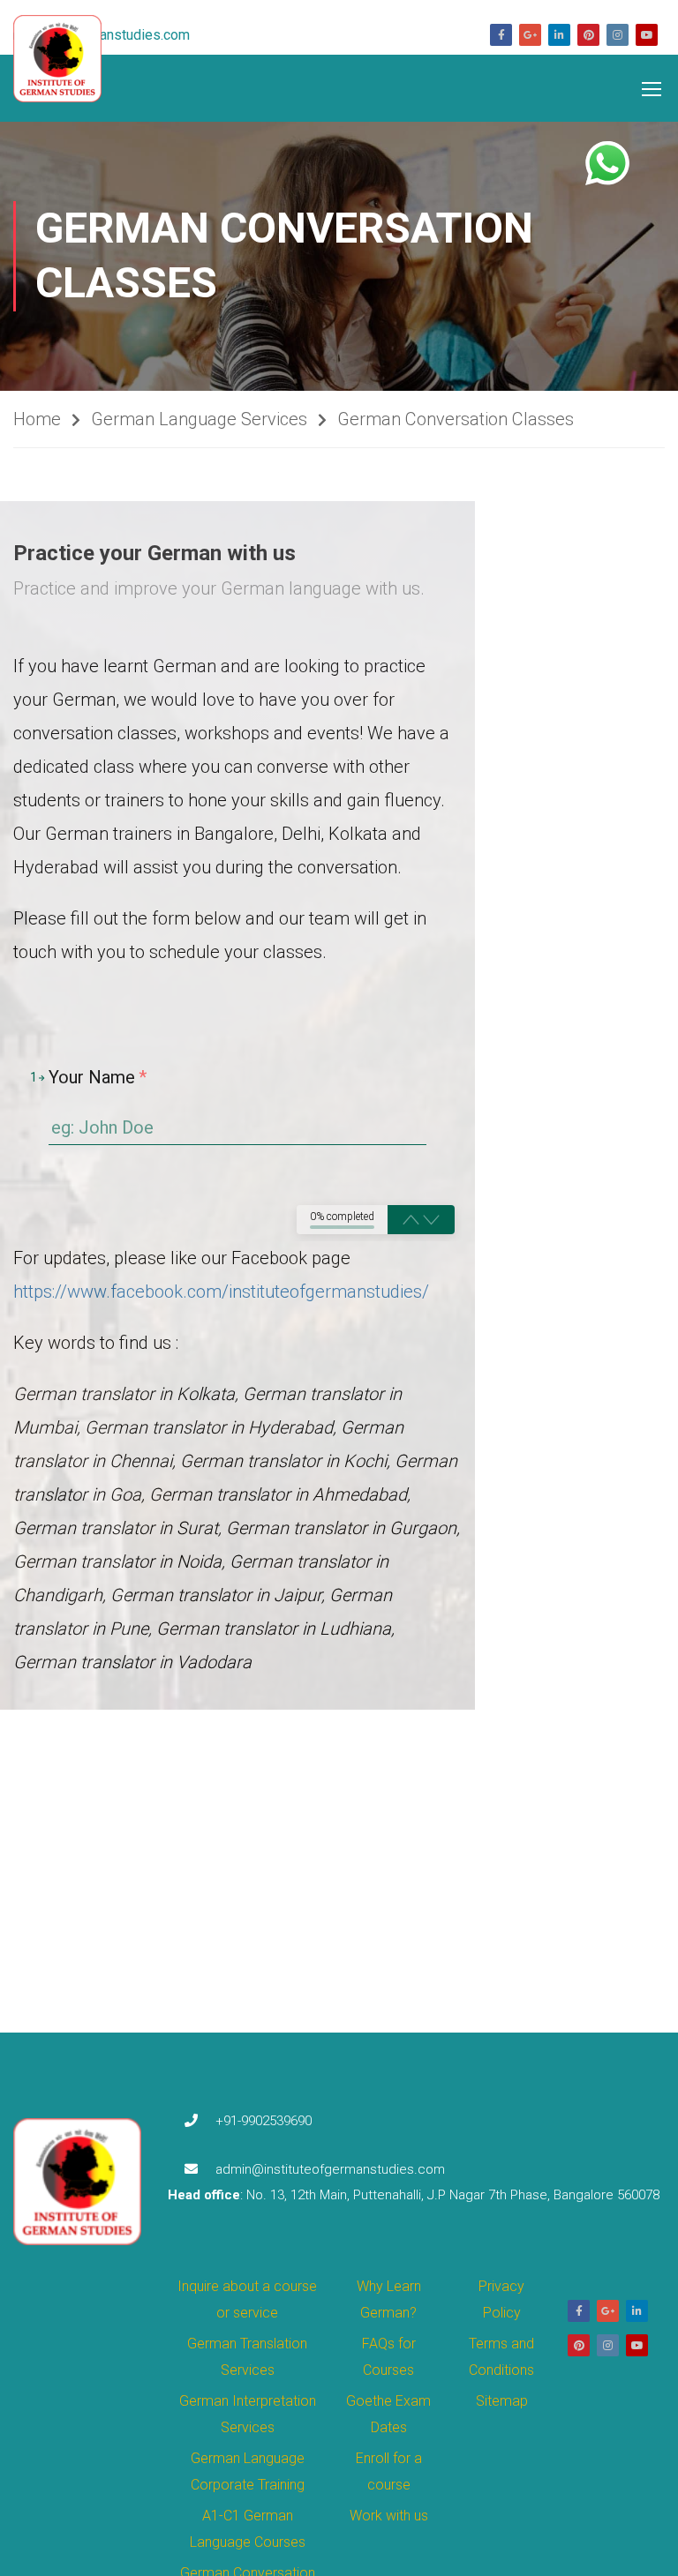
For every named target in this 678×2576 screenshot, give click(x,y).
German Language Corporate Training (248, 2471)
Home (37, 419)
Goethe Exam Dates (388, 2414)
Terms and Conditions (501, 2357)
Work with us (389, 2516)
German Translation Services (247, 2357)
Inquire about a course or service (247, 2299)
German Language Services (199, 419)
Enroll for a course (389, 2471)
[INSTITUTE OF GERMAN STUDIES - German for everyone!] (66, 59)
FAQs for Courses (389, 2357)
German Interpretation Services (248, 2414)
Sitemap (502, 2401)
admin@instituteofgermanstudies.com (330, 2169)
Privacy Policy (501, 2299)
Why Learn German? (389, 2299)
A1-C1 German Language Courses (248, 2529)
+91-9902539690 (264, 2121)
